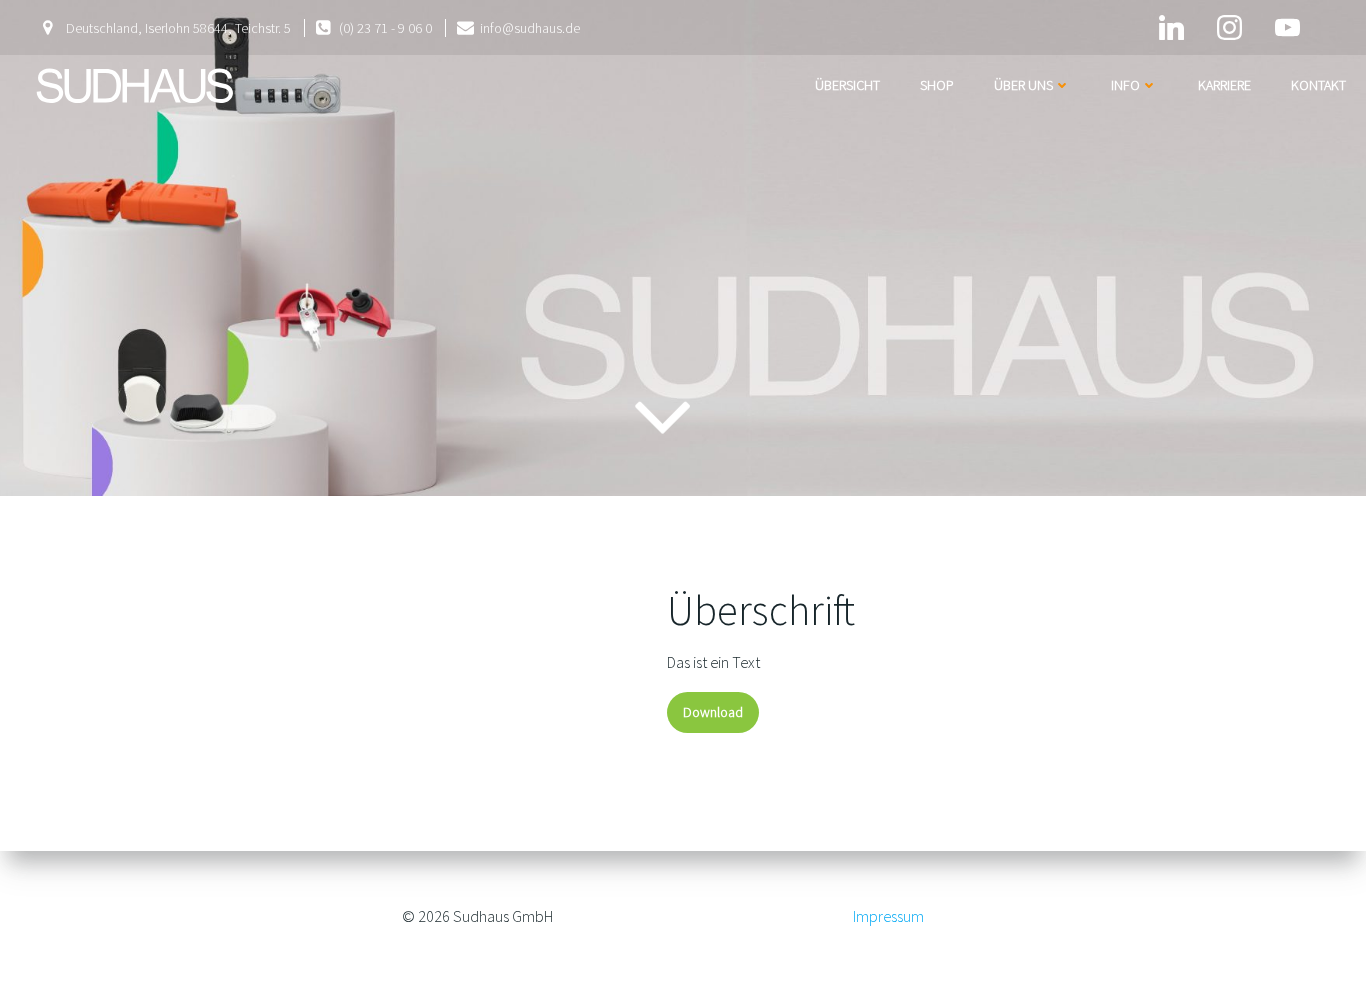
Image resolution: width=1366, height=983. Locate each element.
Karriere (1224, 85)
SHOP (937, 85)
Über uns (1023, 85)
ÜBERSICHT (847, 85)
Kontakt (1318, 85)
